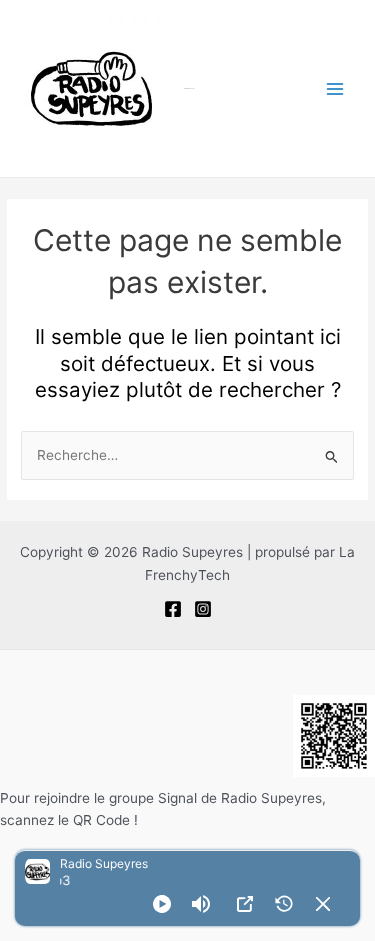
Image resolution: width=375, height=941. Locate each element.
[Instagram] (203, 609)
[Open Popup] (245, 904)
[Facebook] (173, 609)
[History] (284, 904)
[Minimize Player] (323, 904)
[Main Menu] (335, 88)
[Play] (162, 904)
